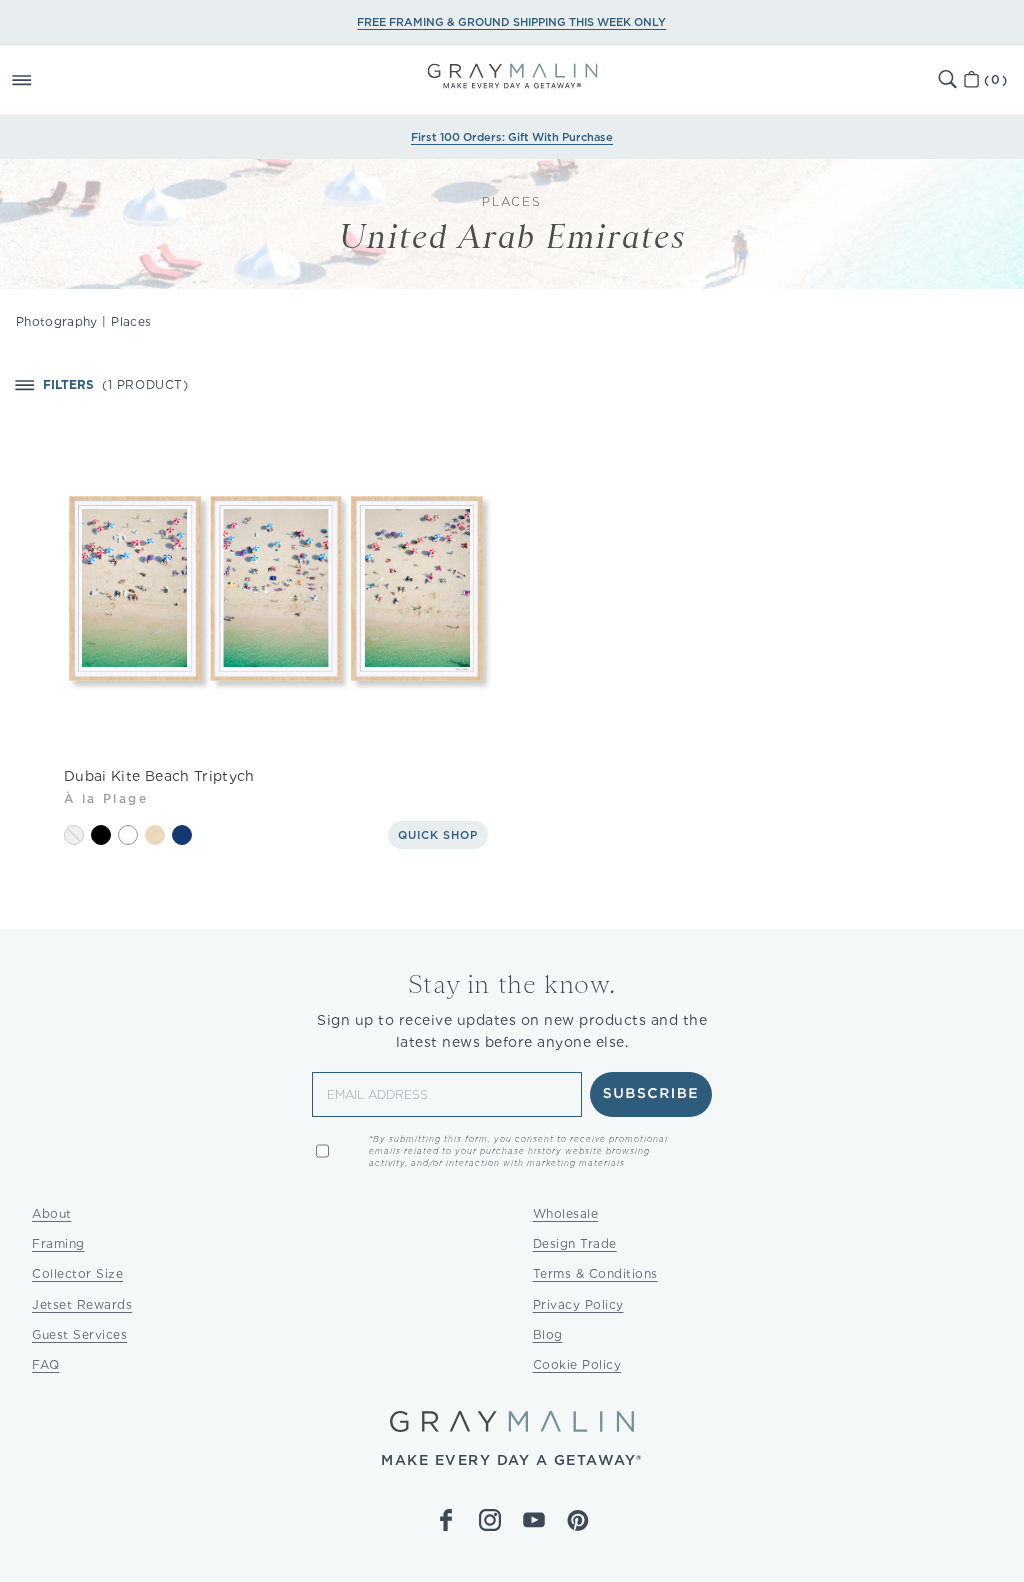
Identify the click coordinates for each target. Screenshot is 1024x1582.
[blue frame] (182, 835)
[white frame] (128, 835)
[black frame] (101, 835)
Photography (57, 321)
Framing (58, 1243)
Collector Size (77, 1273)
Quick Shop (438, 835)
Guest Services (79, 1334)
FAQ (46, 1364)
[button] (44, 80)
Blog (548, 1334)
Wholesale (566, 1213)
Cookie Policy (577, 1364)
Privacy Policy (578, 1304)
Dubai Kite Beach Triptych (159, 776)
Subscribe (651, 1094)
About (52, 1213)
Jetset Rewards (82, 1304)
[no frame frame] (74, 835)
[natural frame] (155, 835)
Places (131, 321)
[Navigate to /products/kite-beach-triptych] (275, 588)
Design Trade (575, 1243)
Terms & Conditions (595, 1273)
